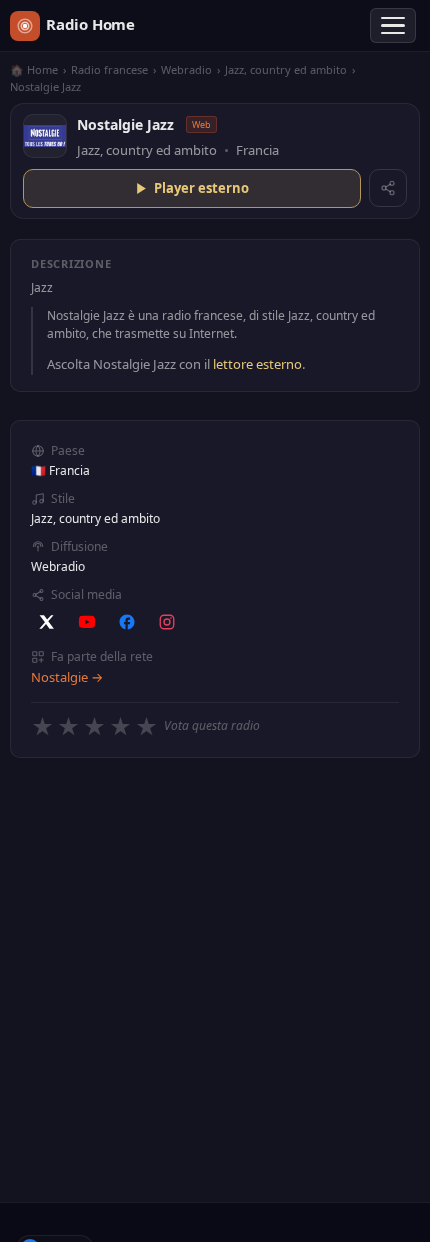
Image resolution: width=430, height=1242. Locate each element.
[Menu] (393, 26)
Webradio (186, 69)
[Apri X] (47, 622)
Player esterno (201, 188)
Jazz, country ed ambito (286, 69)
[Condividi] (388, 188)
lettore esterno (257, 364)
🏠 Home (34, 69)
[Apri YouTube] (87, 622)
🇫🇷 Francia (60, 470)
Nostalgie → (67, 677)
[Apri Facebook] (127, 622)
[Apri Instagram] (167, 622)
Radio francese (109, 69)
